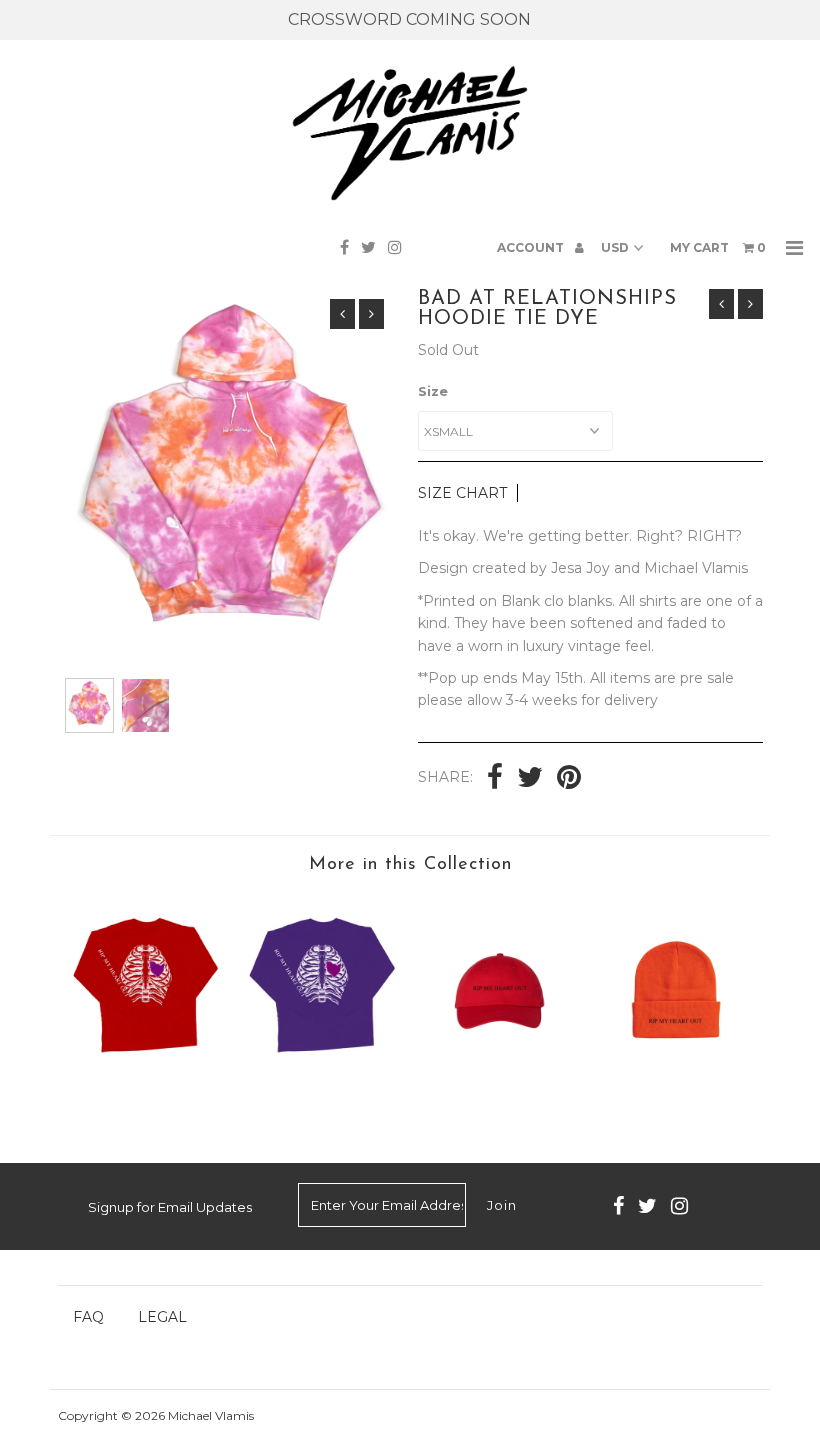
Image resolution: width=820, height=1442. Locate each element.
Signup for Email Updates (170, 1207)
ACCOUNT (532, 247)
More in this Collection (410, 865)
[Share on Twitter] (530, 779)
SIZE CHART (462, 493)
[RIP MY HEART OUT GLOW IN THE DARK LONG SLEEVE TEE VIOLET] (322, 1071)
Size (433, 391)
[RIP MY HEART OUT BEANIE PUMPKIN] (675, 1091)
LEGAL (162, 1317)
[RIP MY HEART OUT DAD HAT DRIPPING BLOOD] (498, 1091)
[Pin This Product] (569, 779)
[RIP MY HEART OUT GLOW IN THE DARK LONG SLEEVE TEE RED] (146, 1071)
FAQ (88, 1317)
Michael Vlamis (211, 1415)
